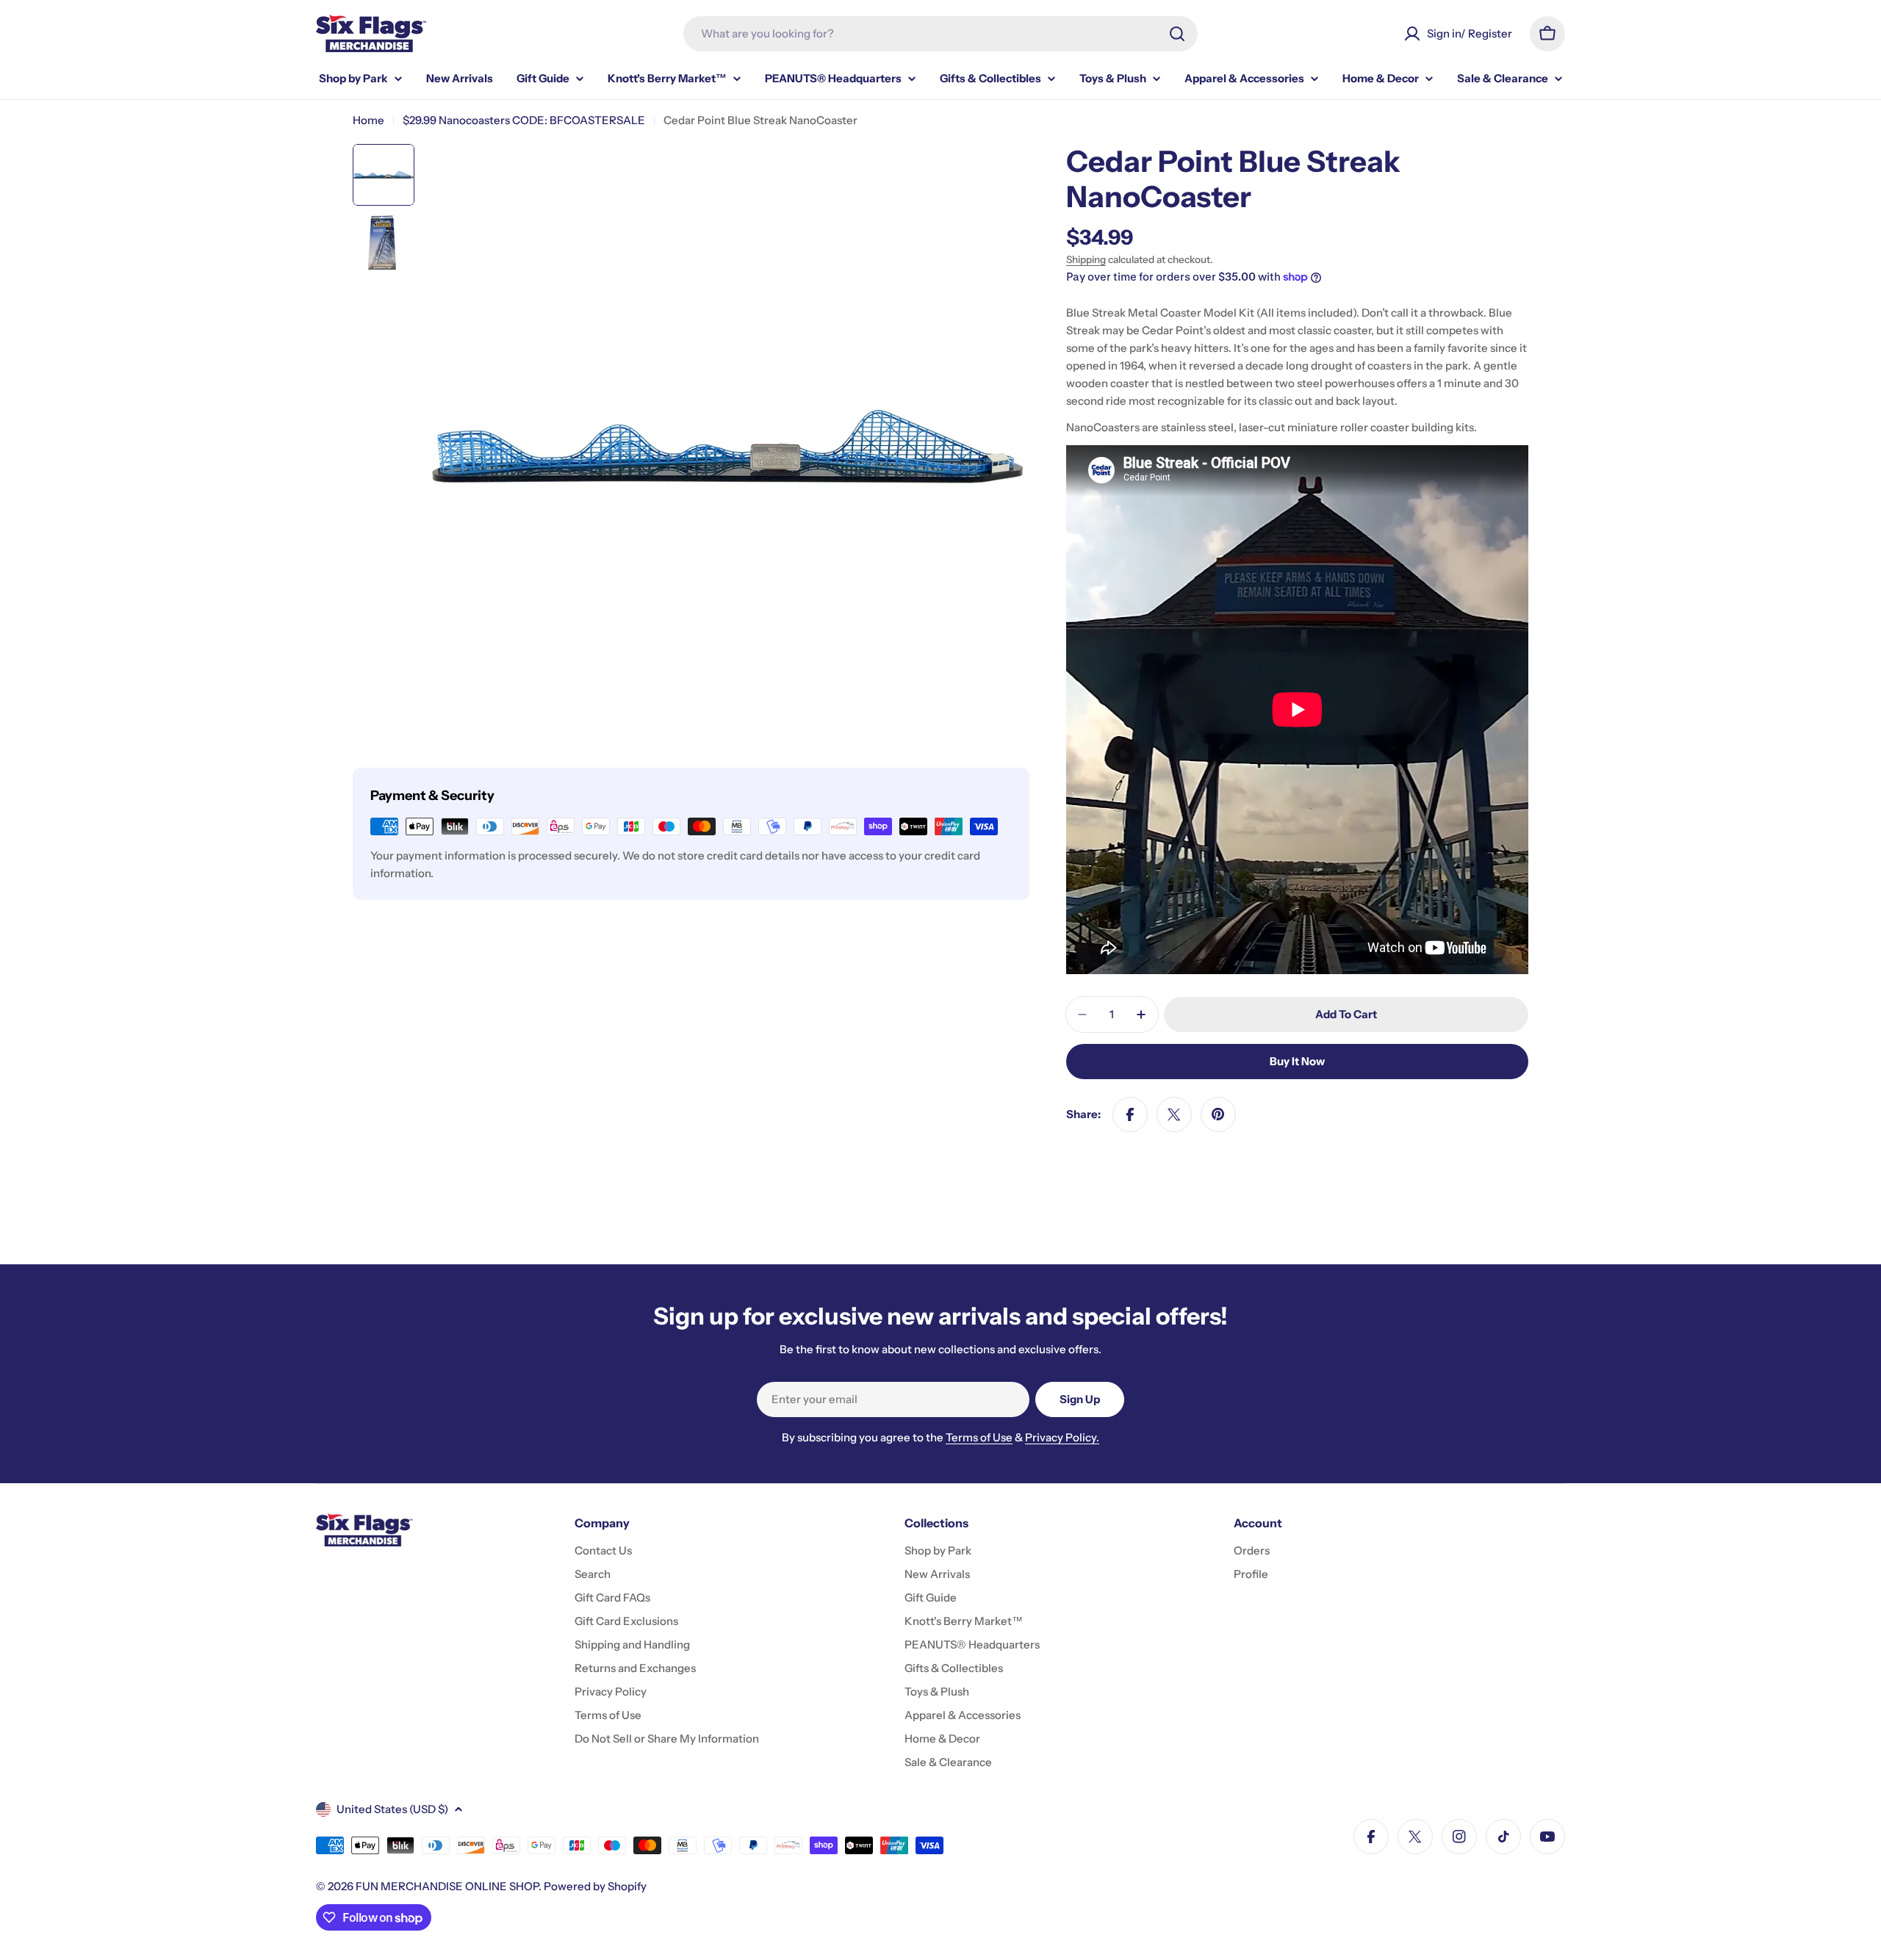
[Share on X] (1174, 1114)
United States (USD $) (392, 1809)
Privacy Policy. (1062, 1437)
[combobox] (940, 34)
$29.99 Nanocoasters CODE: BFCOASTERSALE (524, 120)
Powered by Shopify (595, 1886)
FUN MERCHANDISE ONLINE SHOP (447, 1886)
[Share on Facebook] (1130, 1114)
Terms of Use (979, 1437)
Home (368, 120)
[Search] (1177, 34)
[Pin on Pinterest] (1218, 1114)
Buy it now (1297, 1061)
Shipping (1086, 259)
